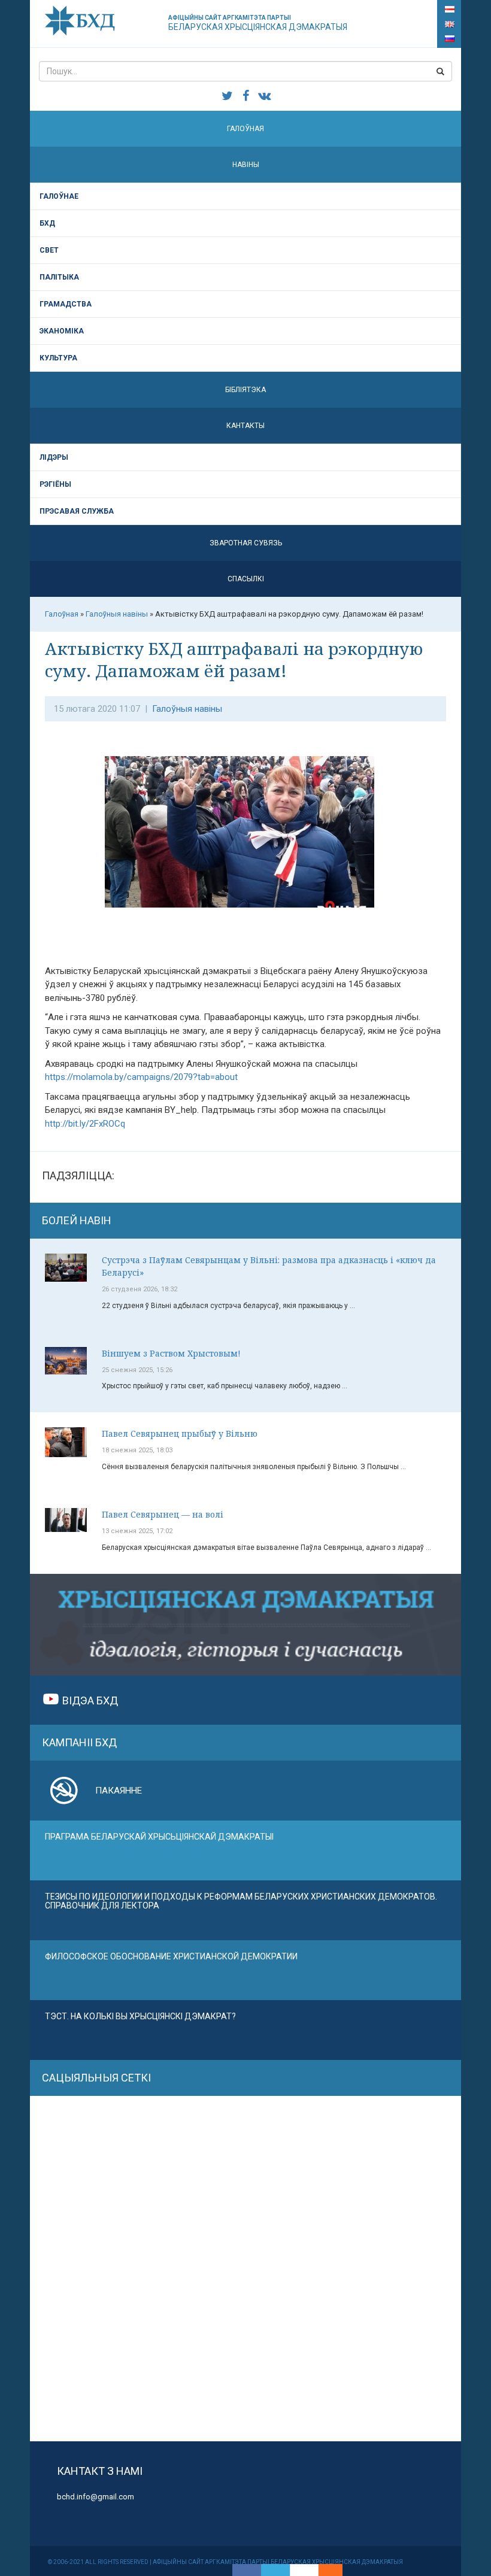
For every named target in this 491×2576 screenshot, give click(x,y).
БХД (47, 223)
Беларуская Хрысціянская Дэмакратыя (258, 23)
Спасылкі (246, 579)
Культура (58, 358)
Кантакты (245, 426)
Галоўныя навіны (187, 709)
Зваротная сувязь (246, 543)
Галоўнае (59, 196)
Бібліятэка (245, 390)
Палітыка (59, 277)
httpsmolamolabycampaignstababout (141, 1077)
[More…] (325, 2570)
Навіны (246, 165)
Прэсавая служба (77, 511)
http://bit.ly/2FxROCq (85, 1124)
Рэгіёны (55, 484)
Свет (49, 250)
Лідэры (54, 457)
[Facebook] (247, 2570)
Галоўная (245, 129)
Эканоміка (62, 331)
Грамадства (66, 304)
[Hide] (337, 2570)
